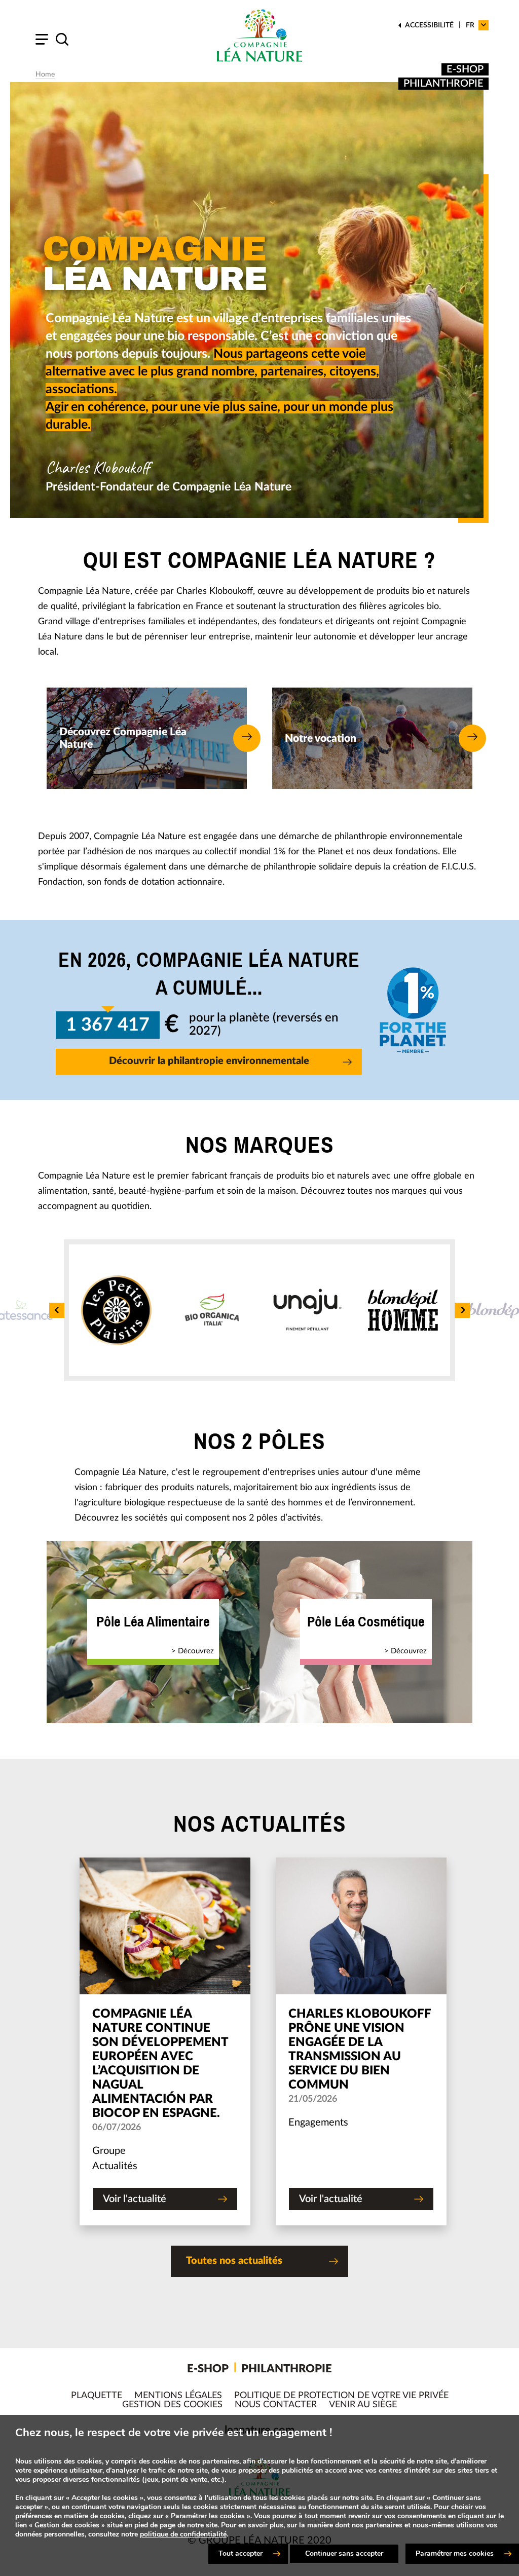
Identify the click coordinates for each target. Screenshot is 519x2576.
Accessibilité (429, 25)
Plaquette (97, 2396)
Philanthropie (443, 84)
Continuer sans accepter (344, 2553)
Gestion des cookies (172, 2405)
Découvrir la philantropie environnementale (209, 1061)
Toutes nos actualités (234, 2261)
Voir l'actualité (135, 2199)
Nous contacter (276, 2405)
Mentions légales (178, 2396)
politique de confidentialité (183, 2534)
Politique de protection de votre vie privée (341, 2396)
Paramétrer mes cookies (455, 2553)
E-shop (465, 69)
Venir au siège (363, 2405)
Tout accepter (240, 2553)
